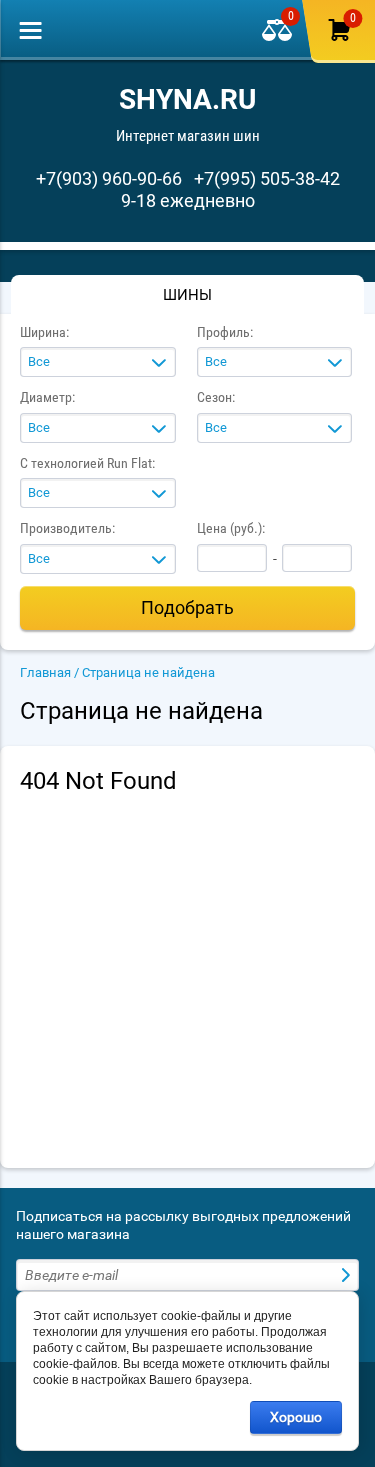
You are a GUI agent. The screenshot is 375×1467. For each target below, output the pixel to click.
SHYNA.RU (187, 99)
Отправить (348, 1275)
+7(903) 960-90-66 (109, 178)
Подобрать (187, 607)
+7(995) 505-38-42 (267, 178)
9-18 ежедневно (188, 200)
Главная (45, 672)
